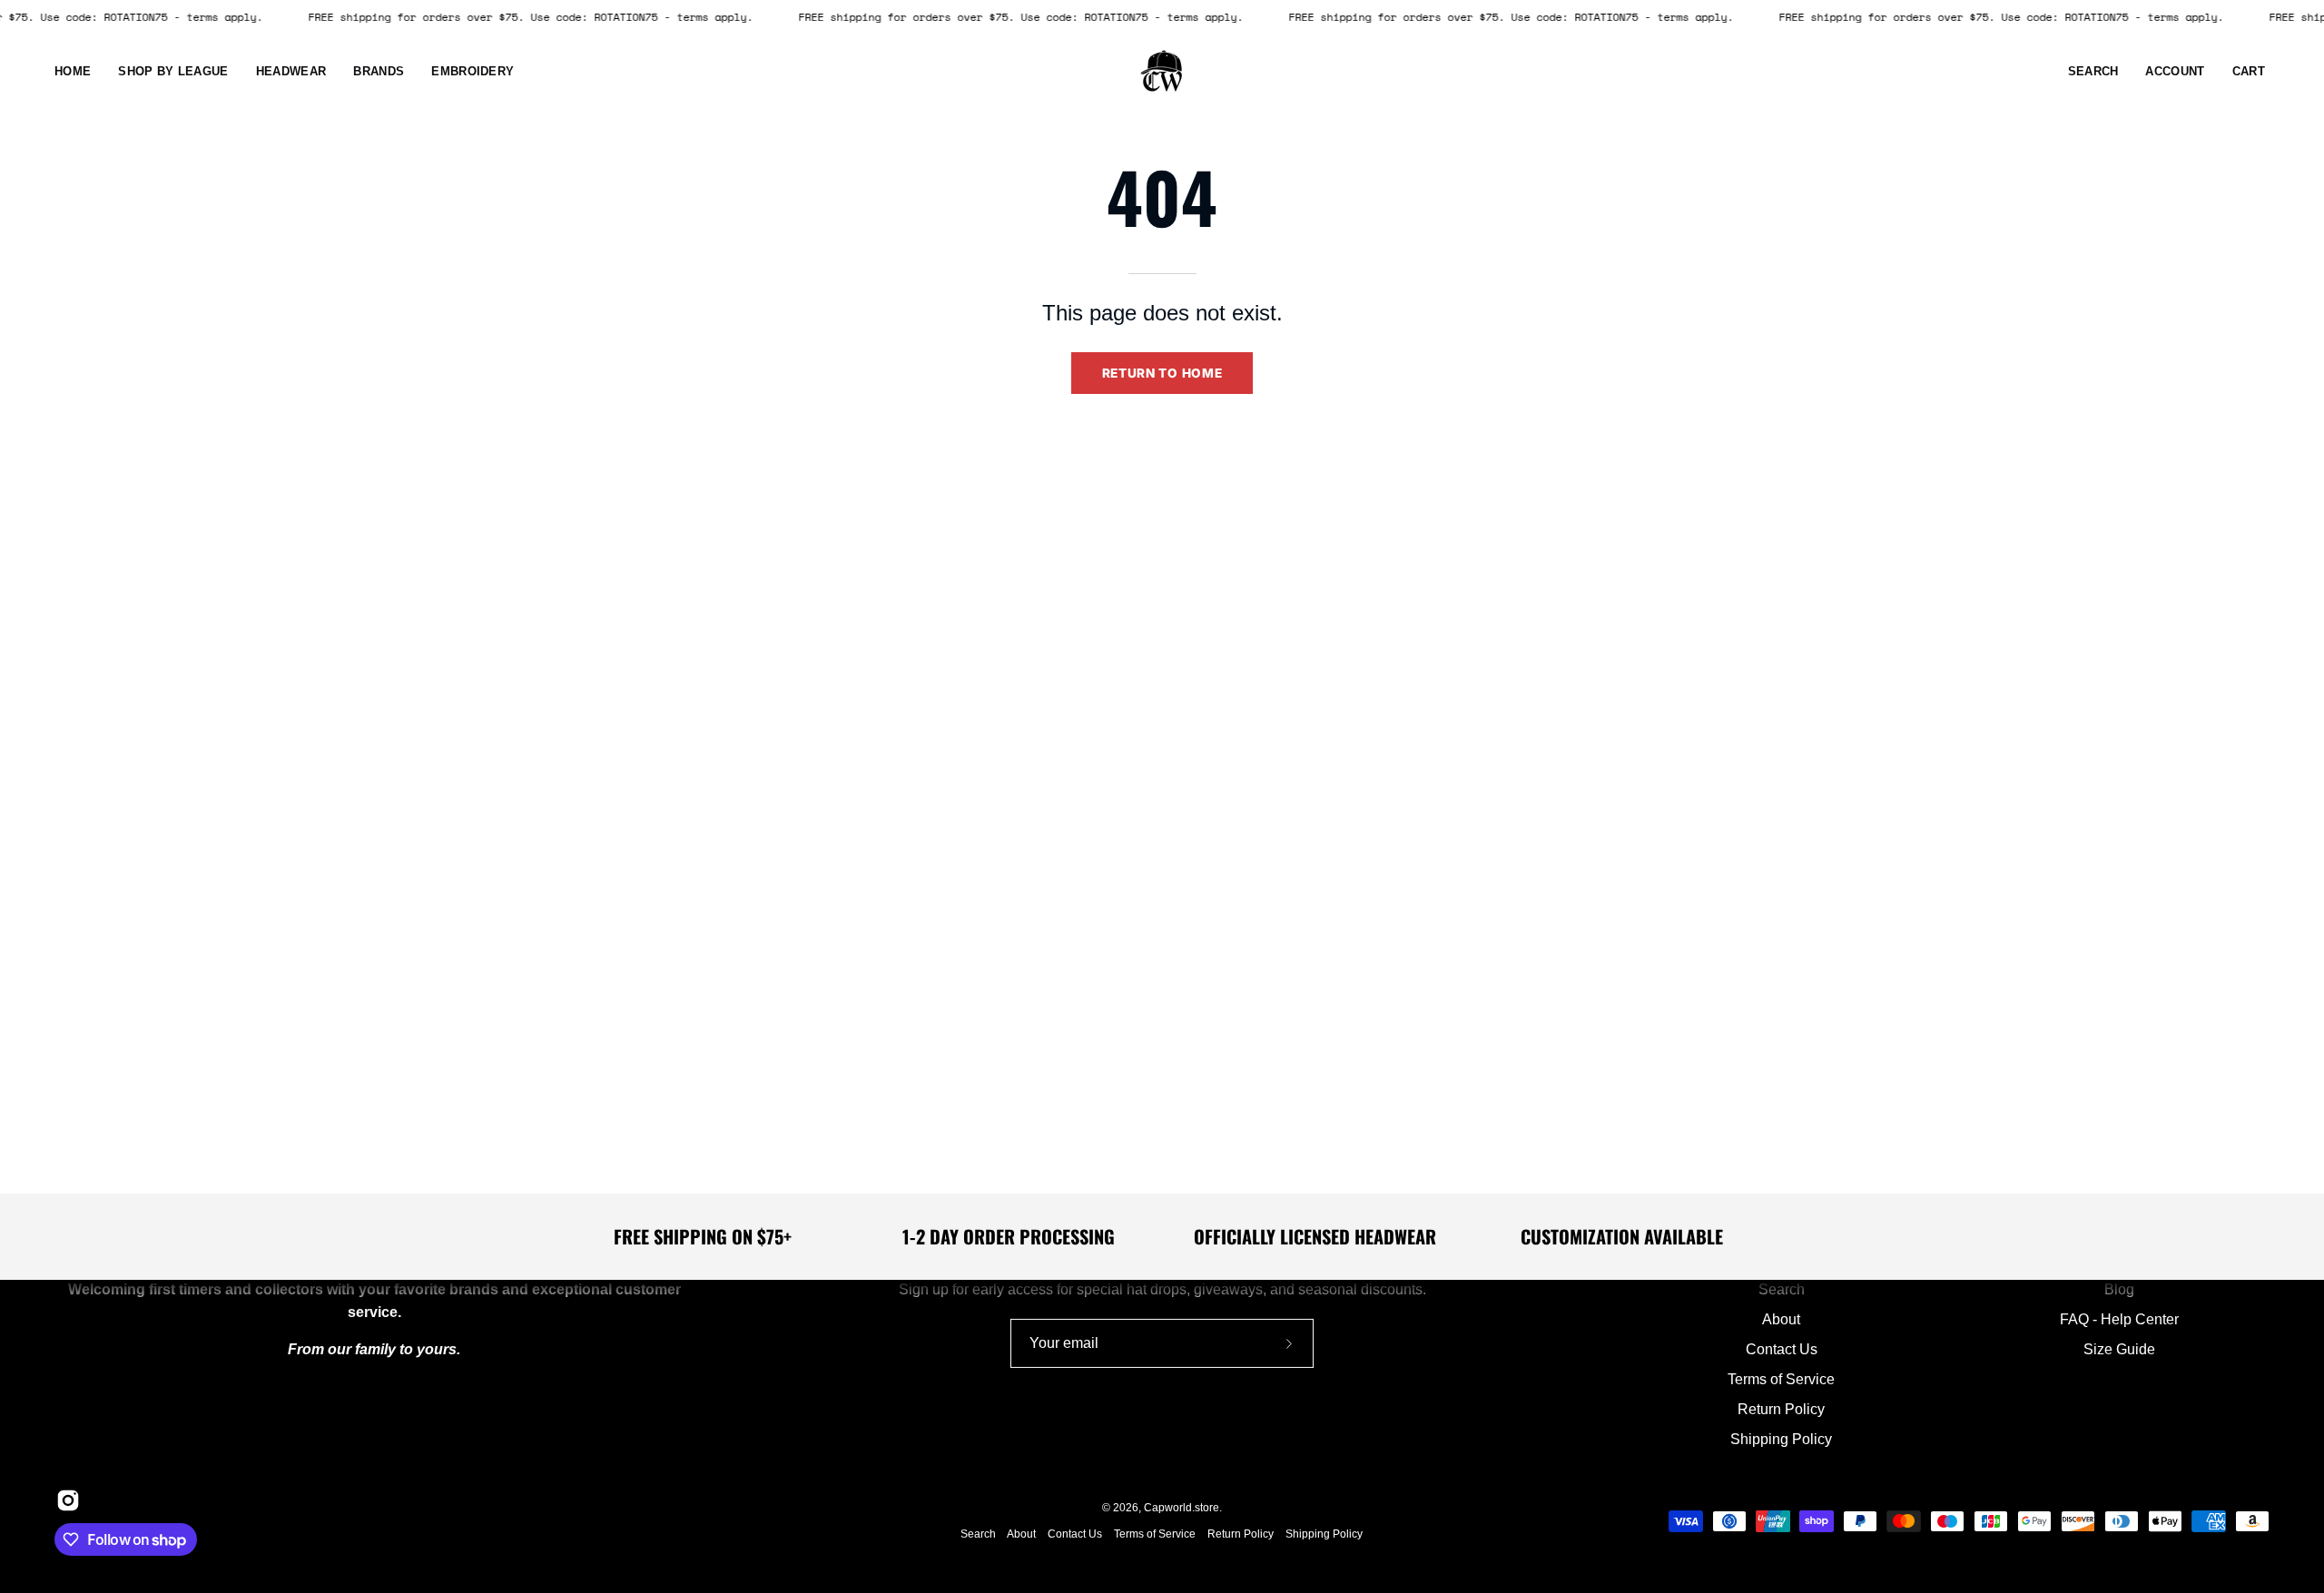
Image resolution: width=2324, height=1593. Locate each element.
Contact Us (1782, 1349)
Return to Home (1162, 373)
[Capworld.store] (1162, 72)
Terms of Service (1781, 1379)
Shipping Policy (1781, 1439)
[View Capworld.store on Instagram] (64, 1500)
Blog (2119, 1289)
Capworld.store (1182, 1508)
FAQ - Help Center (2119, 1319)
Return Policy (1781, 1409)
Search (1782, 1289)
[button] (291, 72)
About (1781, 1319)
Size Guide (2119, 1349)
